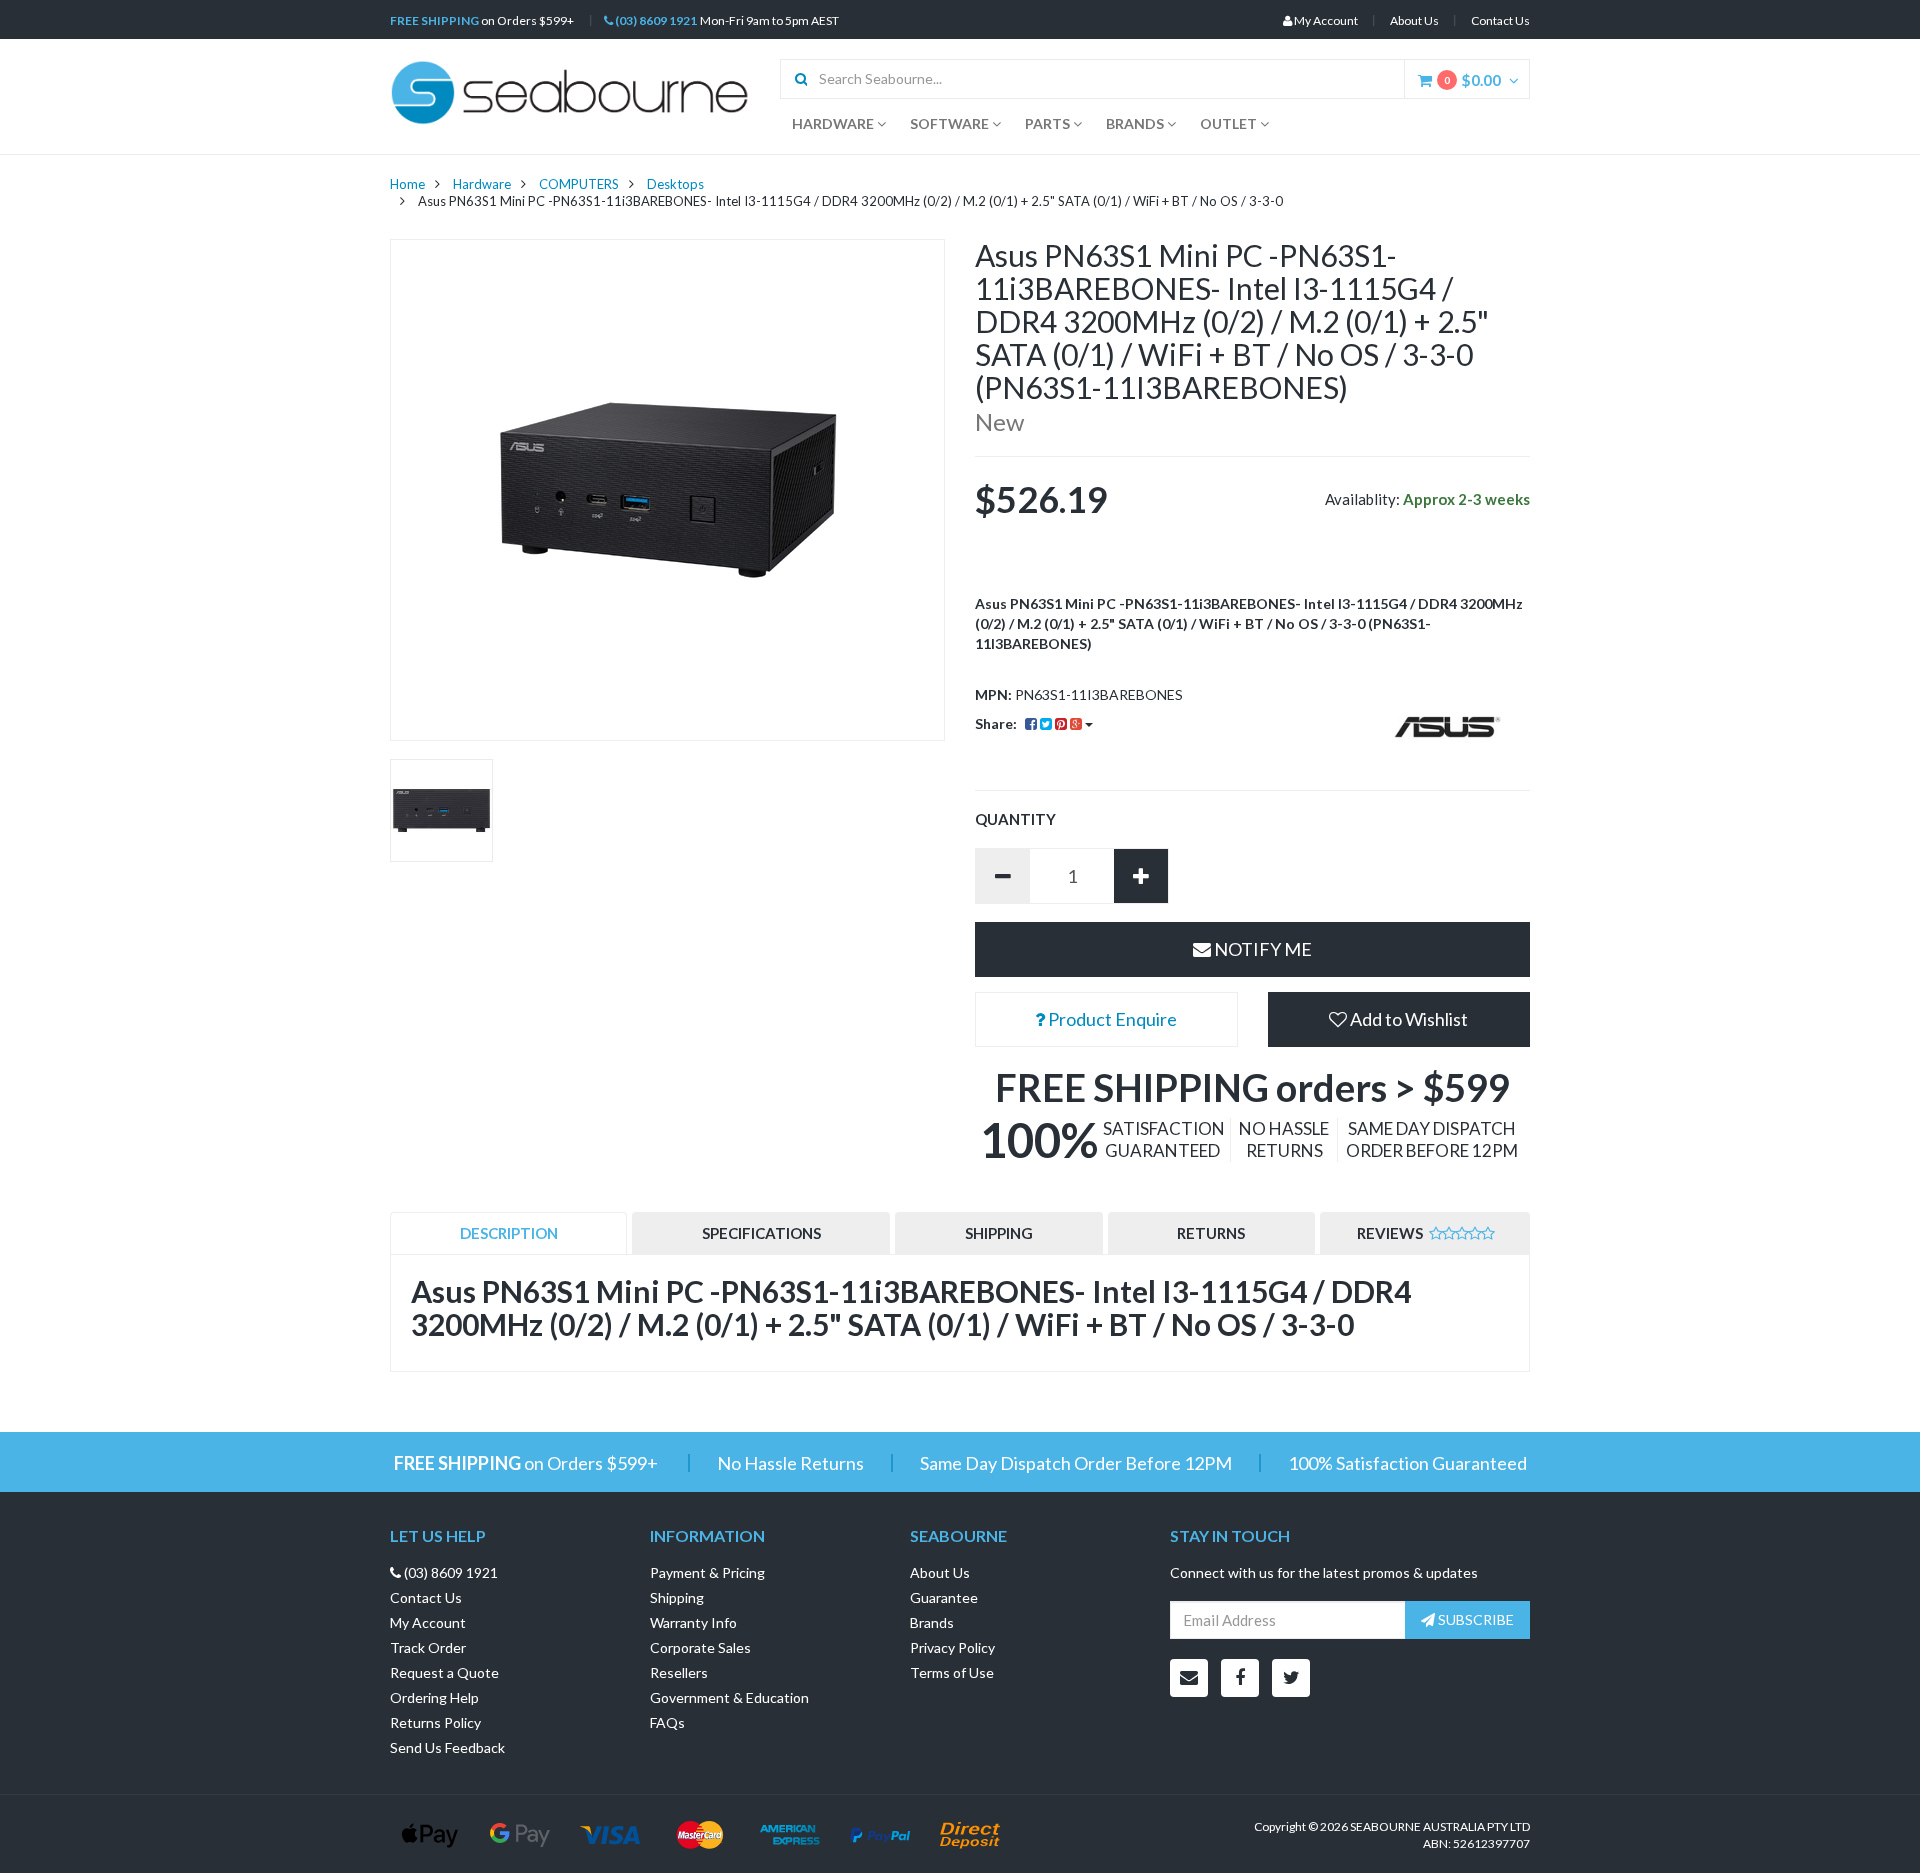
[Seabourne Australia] (570, 90)
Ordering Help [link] (434, 1697)
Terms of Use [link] (952, 1672)
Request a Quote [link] (444, 1672)
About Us (1414, 20)
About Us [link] (940, 1572)
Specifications (761, 1233)
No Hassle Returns (790, 1463)
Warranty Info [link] (693, 1622)
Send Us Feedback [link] (447, 1747)
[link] (1240, 1678)
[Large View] (441, 810)
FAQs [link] (667, 1722)
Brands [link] (932, 1622)
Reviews (1391, 1233)
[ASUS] (1447, 727)
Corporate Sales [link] (700, 1647)
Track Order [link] (428, 1647)
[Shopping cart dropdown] (1519, 80)
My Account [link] (428, 1622)
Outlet (1230, 123)
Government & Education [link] (729, 1697)
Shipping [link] (677, 1597)
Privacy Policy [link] (952, 1647)
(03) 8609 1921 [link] (449, 1572)
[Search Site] (794, 79)
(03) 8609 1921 (655, 20)
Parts (1049, 123)
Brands (1136, 123)
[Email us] (1189, 1678)
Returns (1211, 1233)
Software (951, 123)
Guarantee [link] (944, 1597)
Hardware (834, 123)
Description (509, 1233)
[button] (1399, 1019)
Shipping (999, 1233)
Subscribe (1474, 1619)
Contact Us (1500, 20)
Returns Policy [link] (435, 1722)
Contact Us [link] (426, 1597)
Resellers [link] (679, 1672)
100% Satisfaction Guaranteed (1407, 1463)
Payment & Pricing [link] (707, 1572)
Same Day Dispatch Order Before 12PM (1076, 1463)
